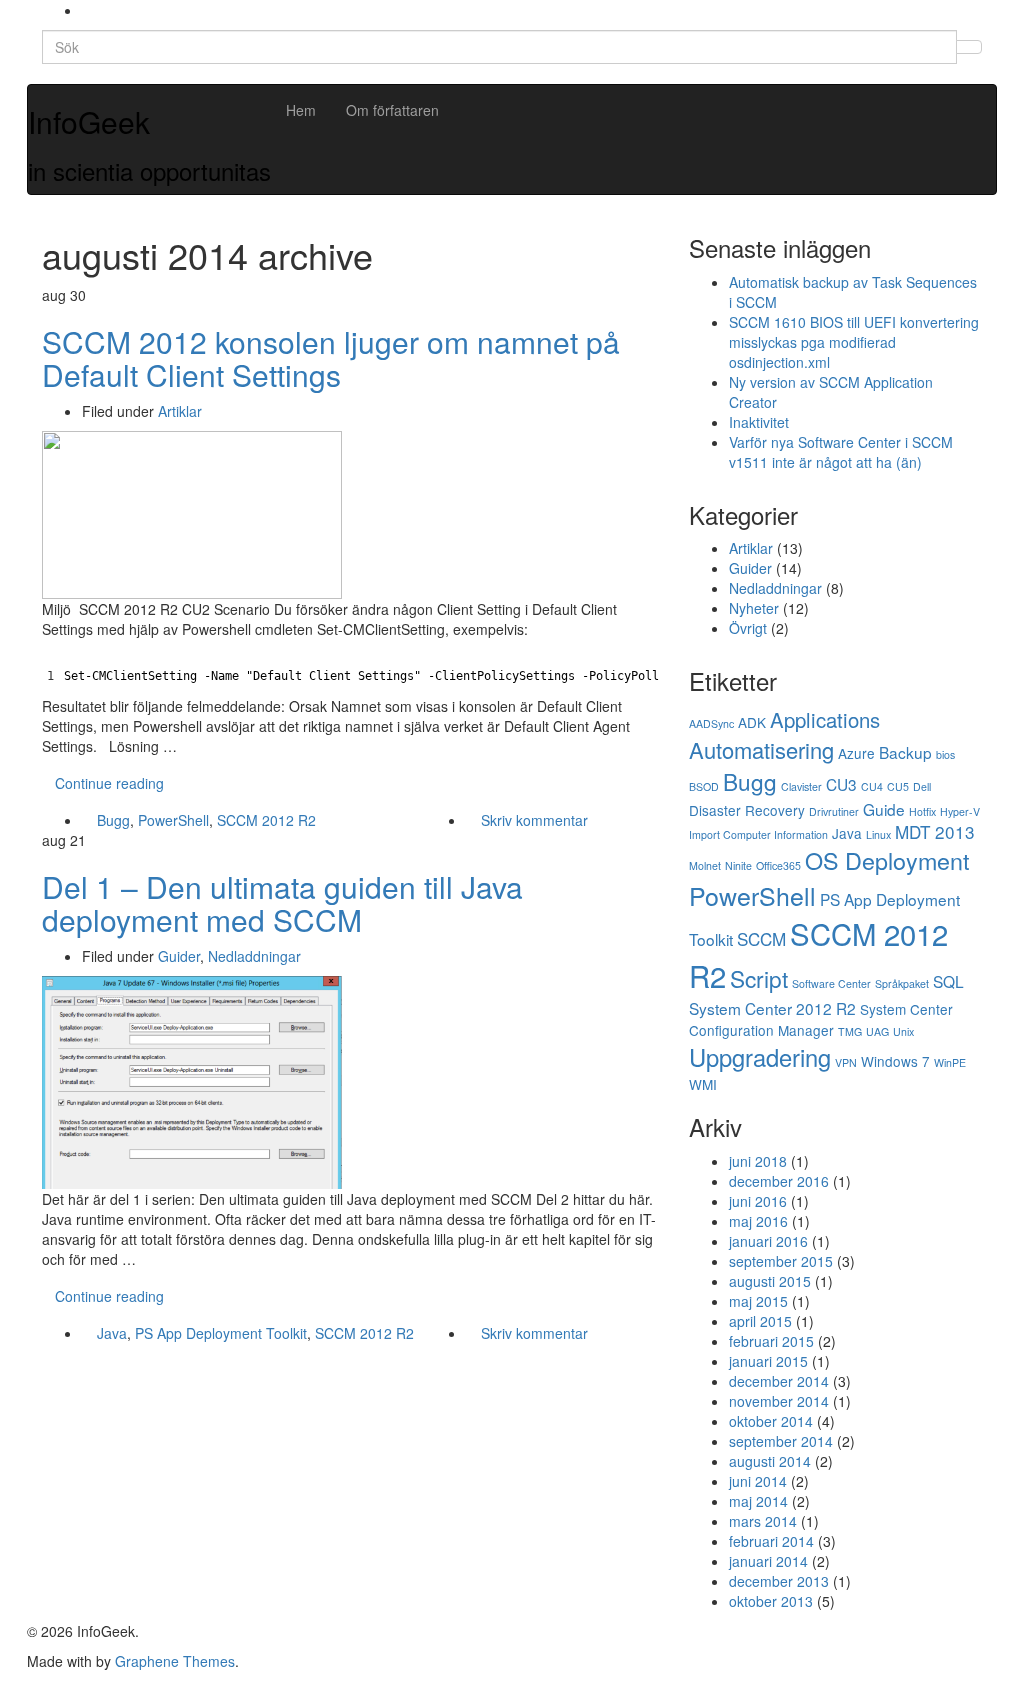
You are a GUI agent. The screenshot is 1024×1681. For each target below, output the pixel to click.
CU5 (898, 786)
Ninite (738, 865)
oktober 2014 (771, 1421)
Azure (856, 753)
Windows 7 (895, 1061)
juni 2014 (758, 1481)
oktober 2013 (771, 1601)
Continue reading (109, 783)
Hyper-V (960, 811)
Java (112, 1333)
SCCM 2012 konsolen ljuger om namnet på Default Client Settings (331, 358)
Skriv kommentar (534, 820)
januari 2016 (768, 1241)
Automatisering (761, 749)
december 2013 (779, 1581)
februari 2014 (771, 1541)
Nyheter (754, 608)
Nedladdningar (254, 956)
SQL (948, 981)
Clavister (801, 786)
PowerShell (173, 820)
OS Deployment (887, 860)
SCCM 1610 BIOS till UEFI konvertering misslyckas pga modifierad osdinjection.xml (854, 342)
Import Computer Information (758, 834)
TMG (850, 1031)
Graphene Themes (175, 1661)
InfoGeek (89, 121)
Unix (903, 1031)
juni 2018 (758, 1161)
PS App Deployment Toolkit (221, 1333)
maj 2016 (758, 1221)
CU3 (841, 784)
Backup (905, 752)
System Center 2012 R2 (772, 1008)
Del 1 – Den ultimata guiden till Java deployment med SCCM (282, 903)
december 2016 (779, 1181)
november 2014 (779, 1401)
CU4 (872, 786)
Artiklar (180, 411)
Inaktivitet (759, 422)
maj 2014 (758, 1501)
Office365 (778, 865)
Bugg (113, 820)
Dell (922, 786)
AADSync (711, 723)
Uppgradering (760, 1057)
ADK (752, 722)
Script (759, 978)
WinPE (950, 1062)
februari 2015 (771, 1341)
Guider (179, 956)
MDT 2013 (935, 831)
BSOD (704, 786)
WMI (703, 1084)
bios (945, 754)
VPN (846, 1062)
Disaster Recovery (747, 810)
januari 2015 (768, 1361)
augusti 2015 (770, 1281)
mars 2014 (763, 1521)
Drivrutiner (834, 811)
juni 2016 (758, 1201)
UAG (877, 1031)
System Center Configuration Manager (821, 1019)
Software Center (831, 983)
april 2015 (760, 1321)
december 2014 (779, 1381)
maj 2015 (758, 1301)
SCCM (761, 938)
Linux (878, 834)
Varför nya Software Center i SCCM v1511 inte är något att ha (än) (841, 452)
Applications (825, 719)
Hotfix (922, 811)
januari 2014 (768, 1561)
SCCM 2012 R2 (266, 820)
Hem (301, 110)
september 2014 (781, 1441)
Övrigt (748, 628)
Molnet (705, 865)
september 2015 (781, 1261)
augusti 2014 (770, 1461)
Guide (884, 809)
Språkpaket (902, 983)
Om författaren (392, 110)
